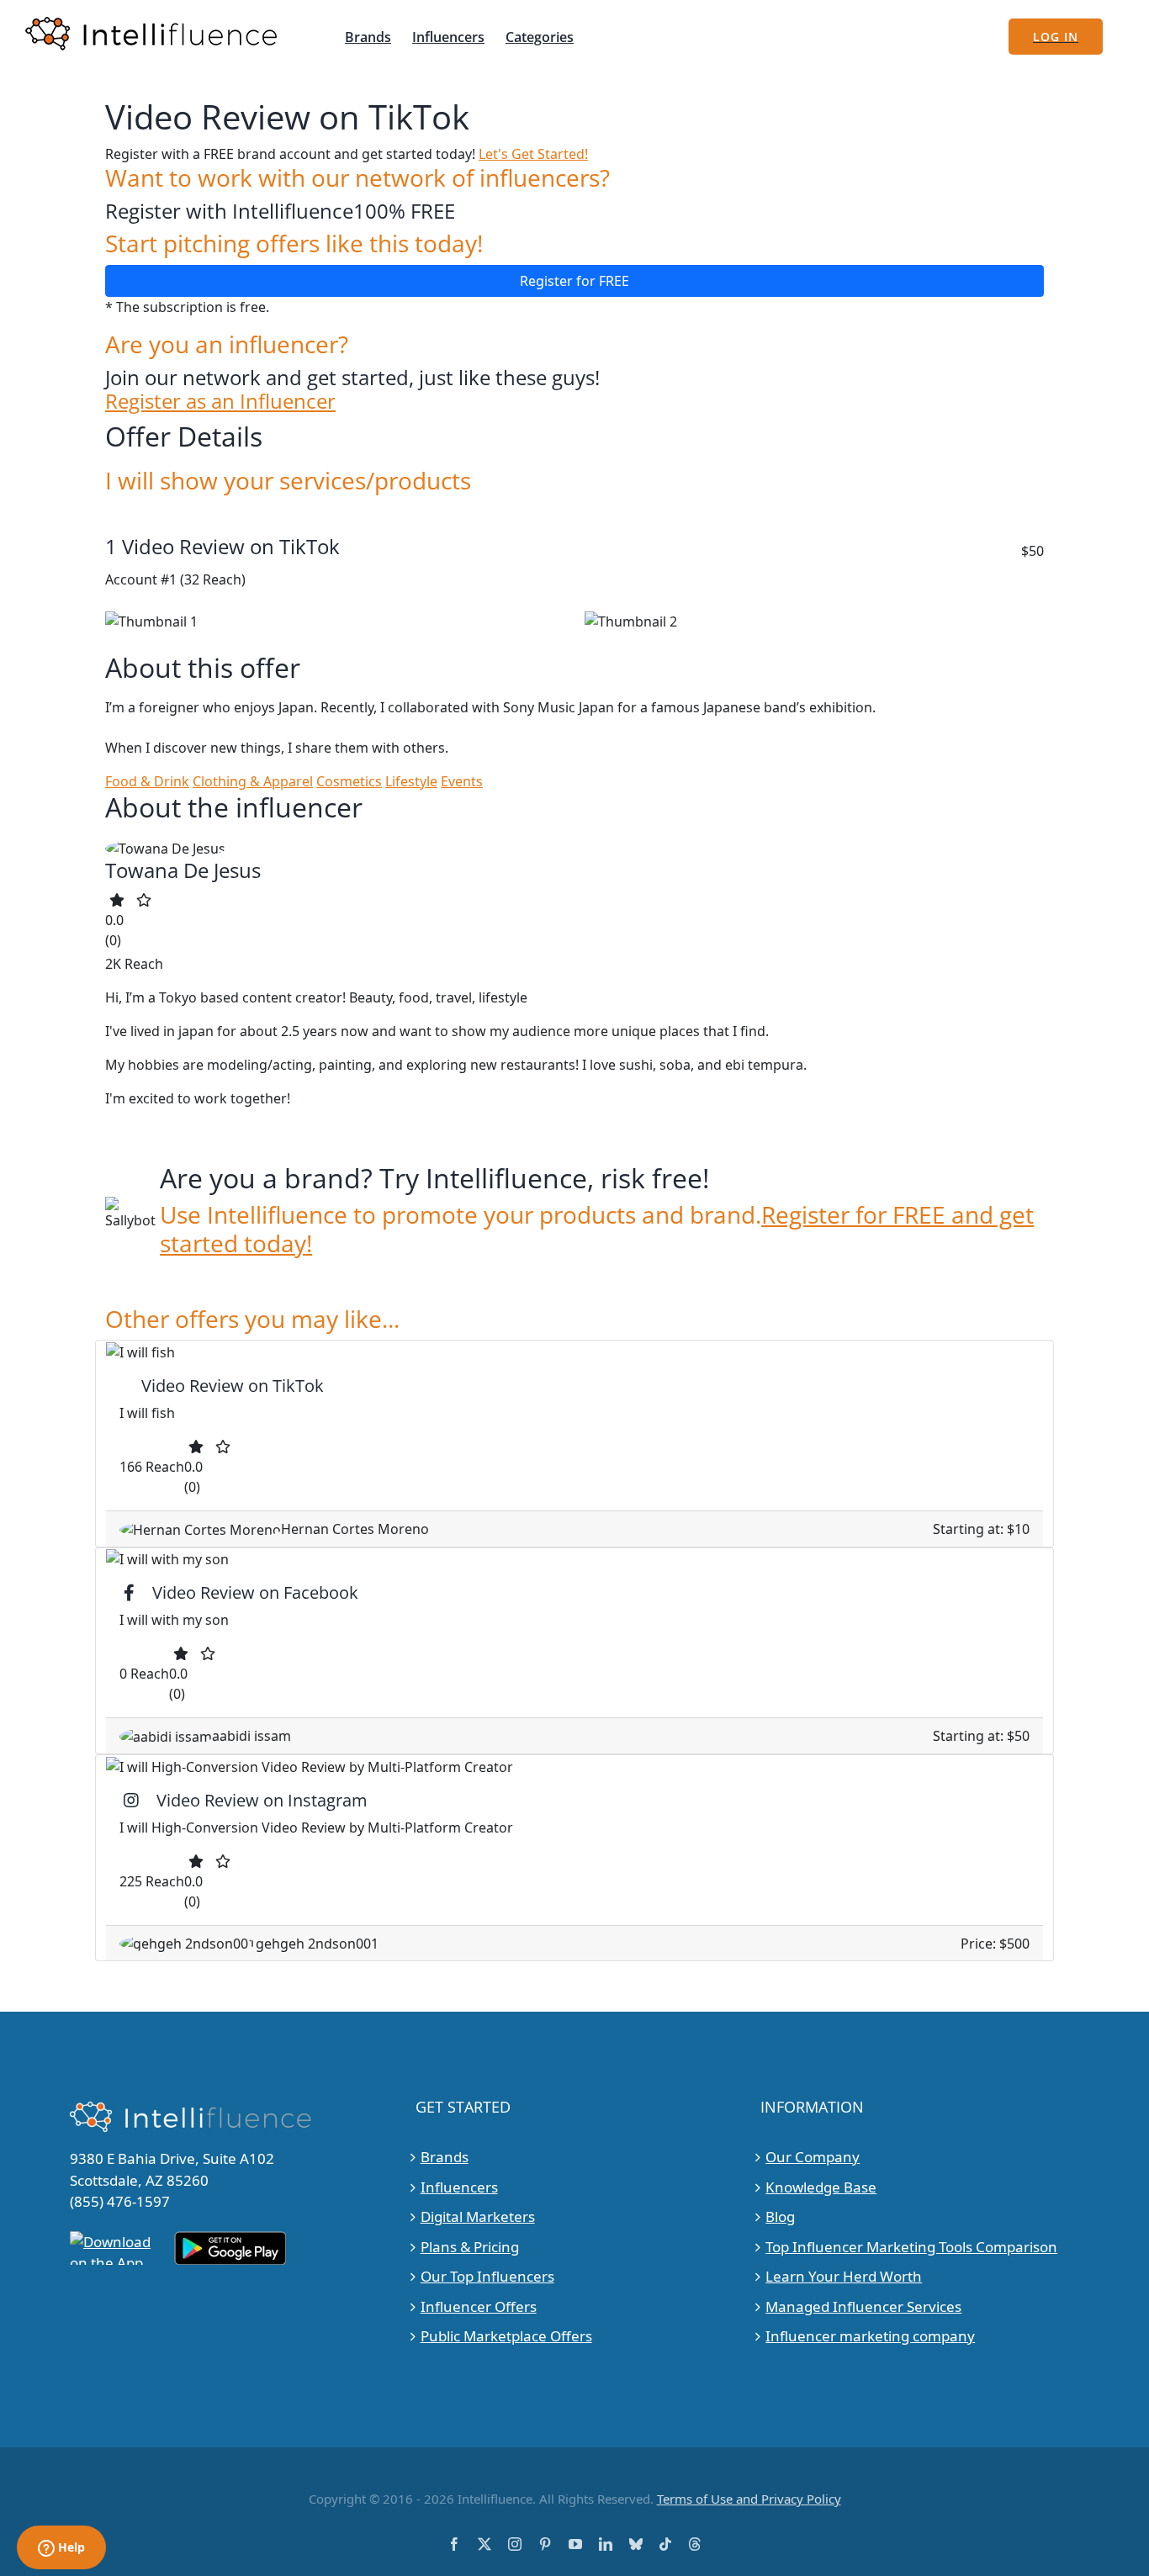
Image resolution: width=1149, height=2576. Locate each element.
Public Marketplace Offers (506, 2336)
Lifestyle (411, 781)
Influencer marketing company (870, 2336)
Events (462, 781)
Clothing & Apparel (253, 781)
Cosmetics (349, 781)
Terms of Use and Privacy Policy (749, 2499)
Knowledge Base (821, 2187)
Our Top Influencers (487, 2276)
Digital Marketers (478, 2216)
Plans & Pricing (470, 2247)
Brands (445, 2157)
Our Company (813, 2157)
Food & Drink (147, 781)
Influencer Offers (479, 2306)
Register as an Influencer (220, 402)
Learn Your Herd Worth (844, 2276)
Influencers (459, 2187)
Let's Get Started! (533, 154)
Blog (780, 2216)
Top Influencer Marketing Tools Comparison (911, 2247)
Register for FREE (574, 281)
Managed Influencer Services (863, 2306)
